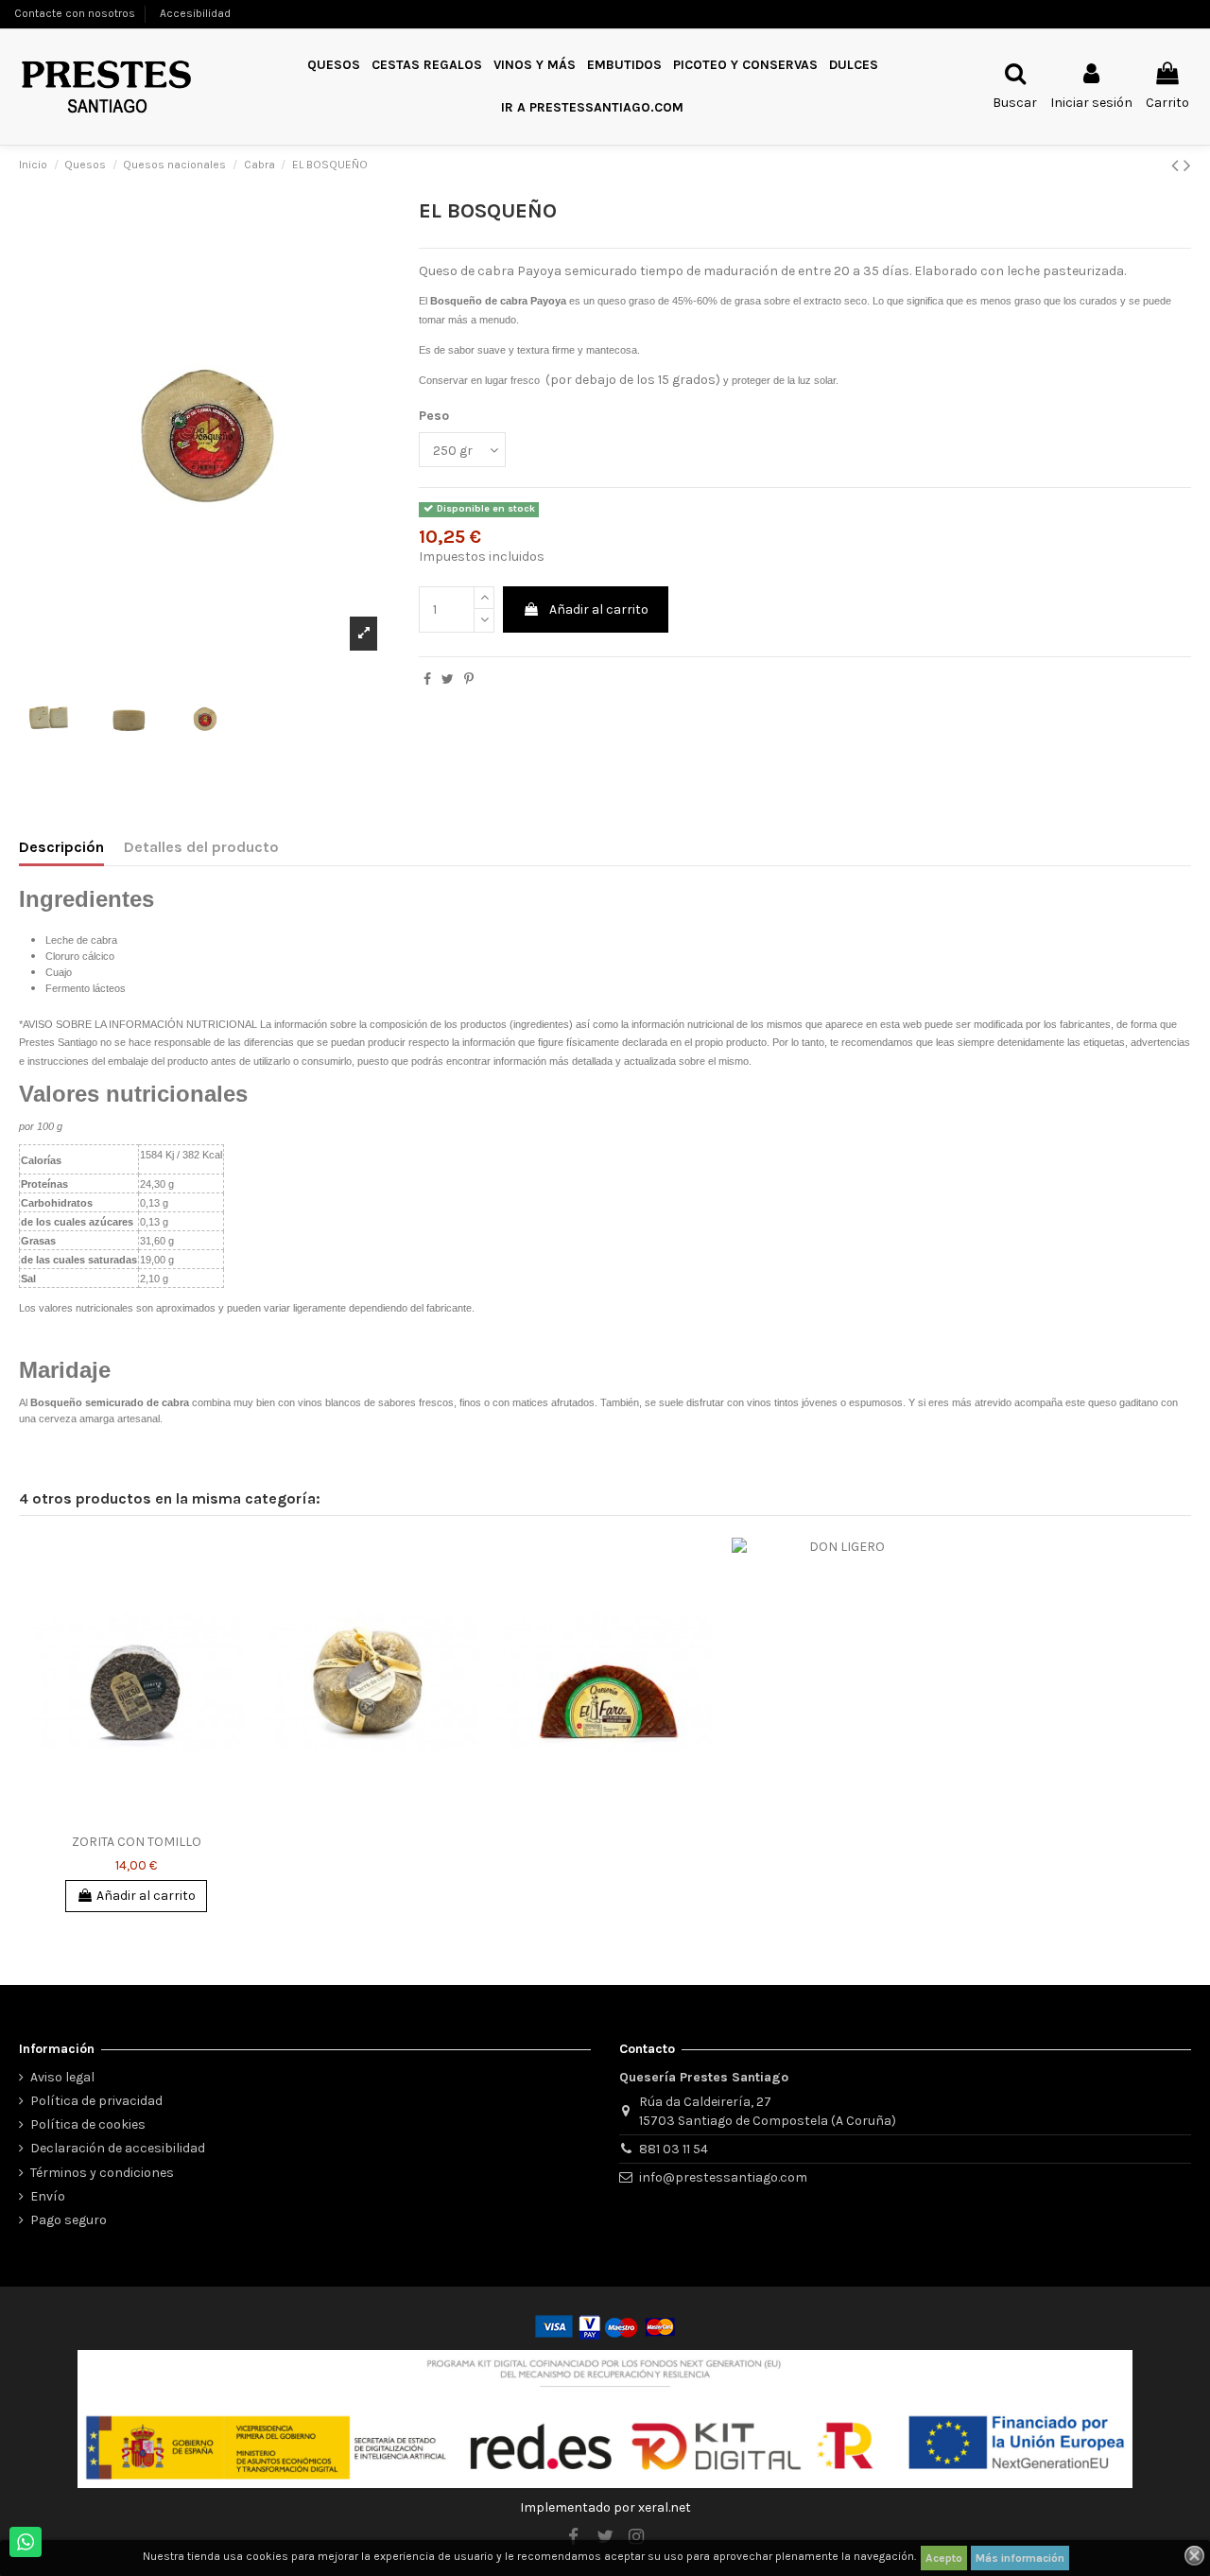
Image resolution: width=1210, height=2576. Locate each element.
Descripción (61, 847)
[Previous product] (1177, 165)
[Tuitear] (448, 679)
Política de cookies (88, 2124)
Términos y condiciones (102, 2173)
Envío (48, 2196)
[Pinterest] (469, 679)
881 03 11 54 (674, 2149)
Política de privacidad (96, 2101)
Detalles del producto (201, 847)
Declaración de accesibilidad (118, 2148)
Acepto (944, 2558)
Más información (1020, 2558)
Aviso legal (62, 2077)
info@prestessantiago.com (723, 2177)
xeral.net (665, 2507)
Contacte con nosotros (75, 13)
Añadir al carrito (599, 609)
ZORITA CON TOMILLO (137, 1842)
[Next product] (1187, 165)
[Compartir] (427, 679)
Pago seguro (69, 2220)
